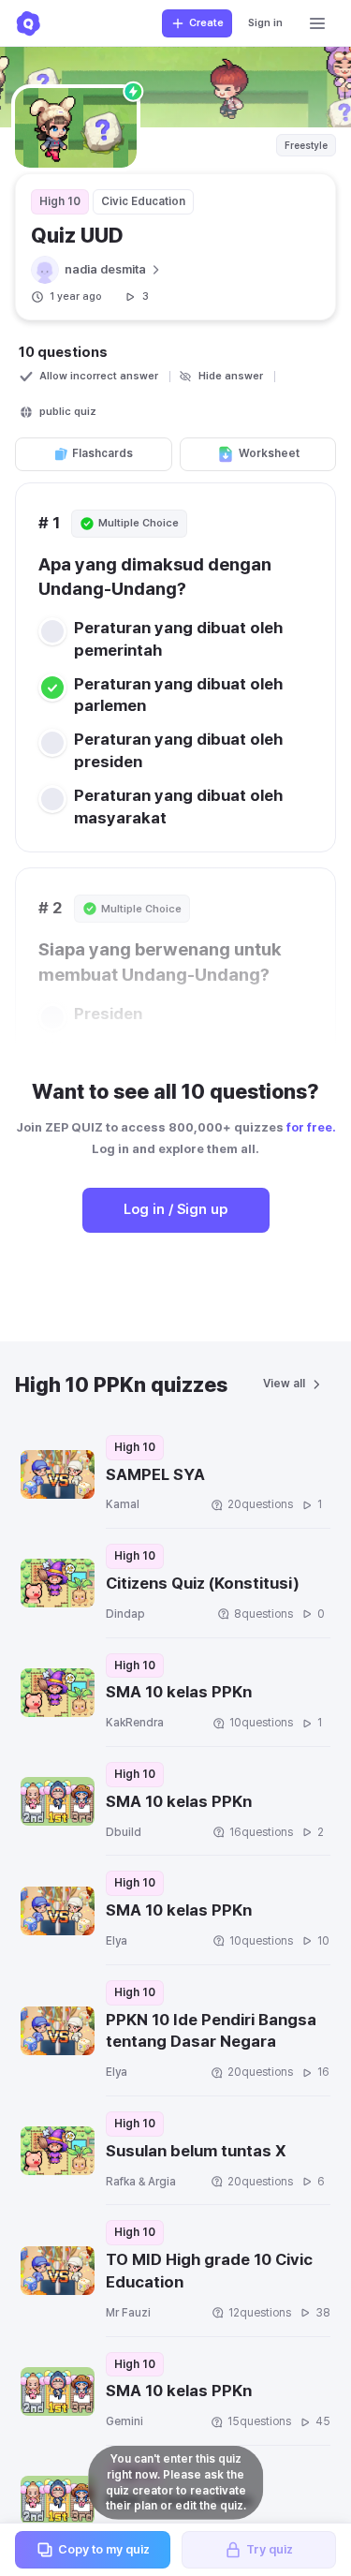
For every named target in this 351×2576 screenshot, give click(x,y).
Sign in (265, 23)
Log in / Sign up (175, 1209)
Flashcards (102, 453)
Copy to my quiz (104, 2549)
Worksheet (269, 453)
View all (284, 1384)
